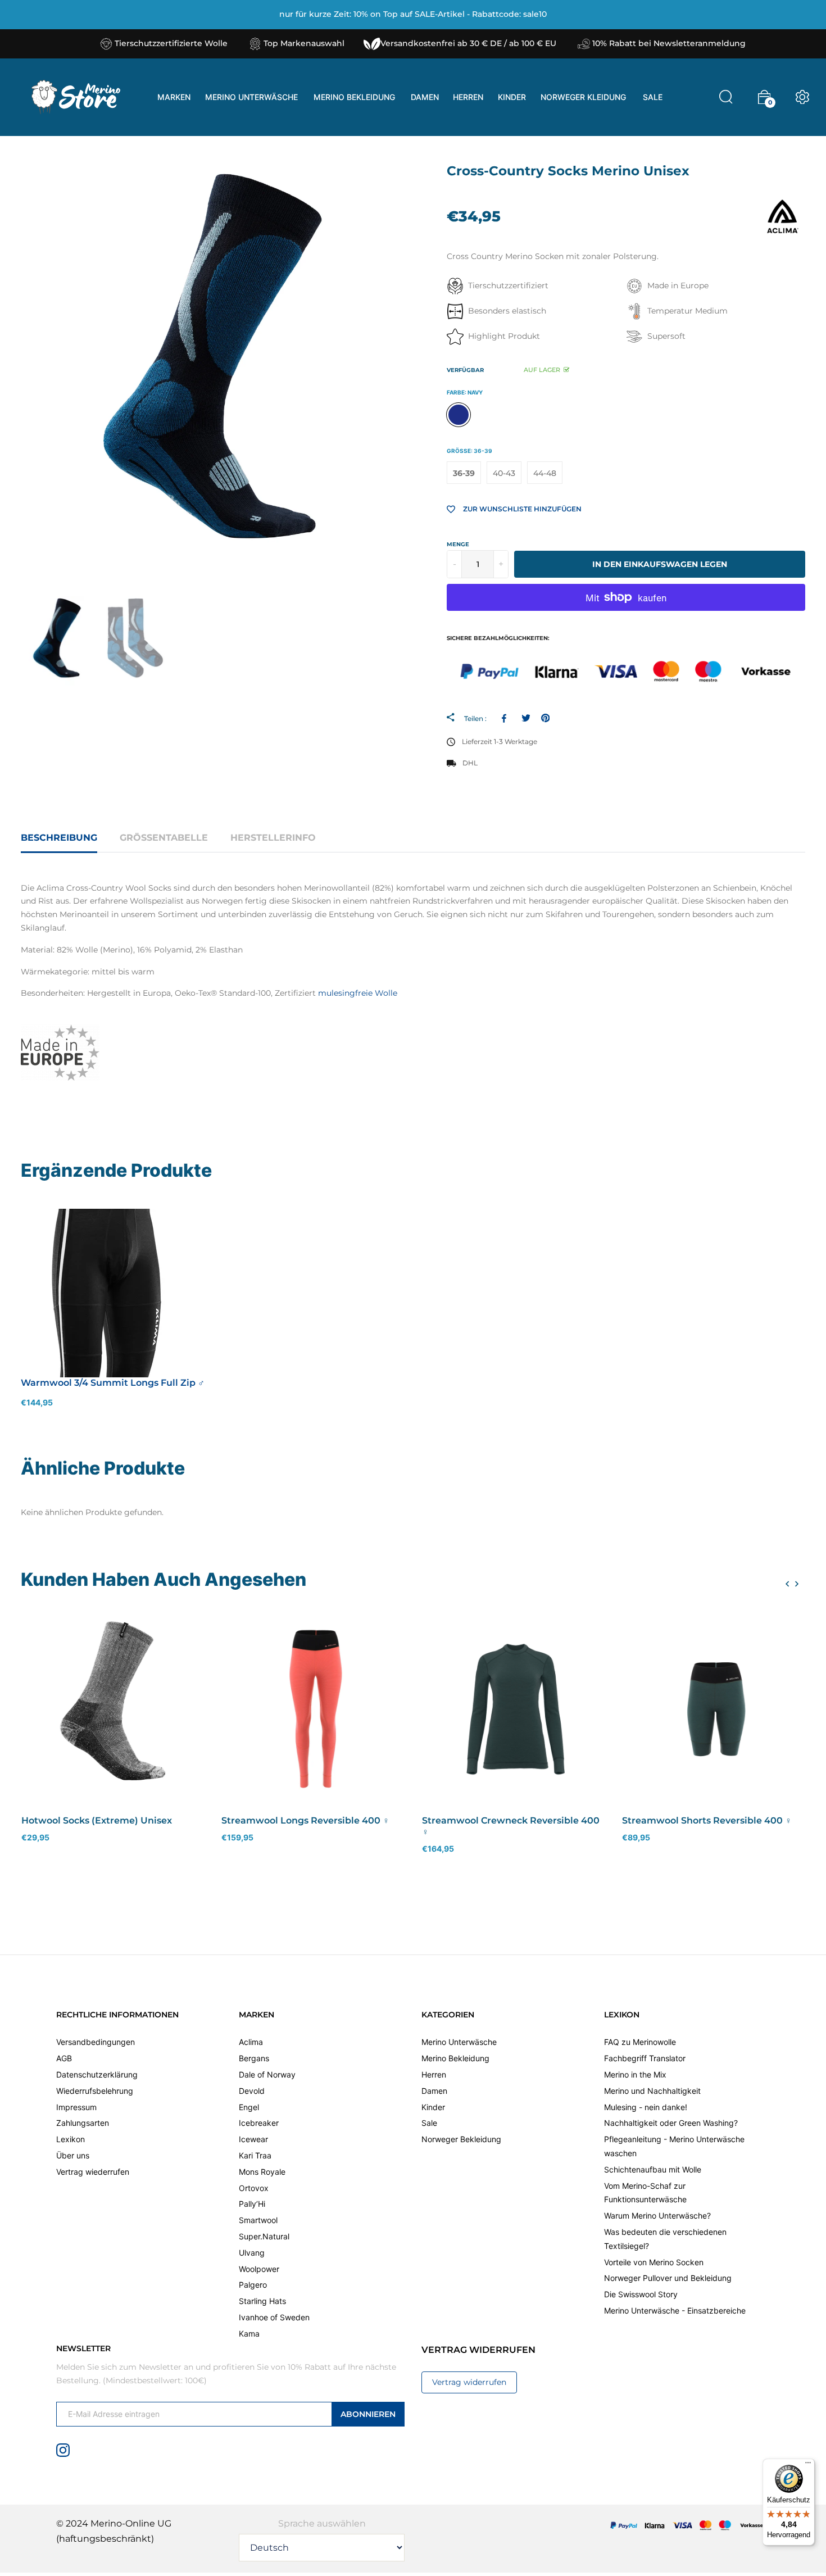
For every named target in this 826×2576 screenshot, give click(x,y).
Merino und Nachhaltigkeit (652, 2091)
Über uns (73, 2155)
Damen (434, 2091)
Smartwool (258, 2220)
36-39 (464, 473)
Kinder (433, 2107)
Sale (429, 2123)
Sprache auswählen (322, 2523)
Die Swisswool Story (641, 2294)
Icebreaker (259, 2123)
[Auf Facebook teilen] (506, 718)
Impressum (76, 2107)
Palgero (253, 2285)
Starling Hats (262, 2301)
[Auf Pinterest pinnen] (545, 718)
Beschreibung (59, 838)
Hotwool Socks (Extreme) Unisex (97, 1820)
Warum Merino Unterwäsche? (657, 2216)
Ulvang (252, 2253)
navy (459, 415)
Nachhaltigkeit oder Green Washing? (671, 2123)
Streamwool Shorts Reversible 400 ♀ (707, 1820)
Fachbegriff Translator (645, 2058)
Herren (434, 2074)
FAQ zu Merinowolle (640, 2042)
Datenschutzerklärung (97, 2074)
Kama (249, 2334)
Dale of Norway (267, 2074)
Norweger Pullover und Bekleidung (668, 2278)
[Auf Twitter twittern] (526, 718)
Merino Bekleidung (455, 2058)
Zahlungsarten (83, 2123)
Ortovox (254, 2188)
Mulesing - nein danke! (646, 2107)
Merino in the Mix (635, 2074)
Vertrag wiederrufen (93, 2172)
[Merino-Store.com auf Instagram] (63, 2450)
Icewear (253, 2139)
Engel (249, 2107)
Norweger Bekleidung (461, 2139)
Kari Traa (255, 2155)
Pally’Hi (252, 2204)
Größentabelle (164, 838)
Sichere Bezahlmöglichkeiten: (498, 638)
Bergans (254, 2058)
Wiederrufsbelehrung (95, 2091)
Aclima (251, 2042)
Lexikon (71, 2139)
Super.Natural (264, 2236)
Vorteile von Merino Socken (654, 2262)
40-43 (504, 473)
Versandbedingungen (96, 2042)
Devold (252, 2091)
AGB (64, 2058)
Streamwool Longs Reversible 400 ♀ (305, 1820)
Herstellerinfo (273, 838)
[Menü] (808, 2465)
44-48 (545, 473)
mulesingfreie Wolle (358, 993)
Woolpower (259, 2269)
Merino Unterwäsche (459, 2042)
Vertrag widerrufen (469, 2382)
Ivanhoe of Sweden (274, 2317)
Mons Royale (262, 2172)
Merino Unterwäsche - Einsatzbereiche (675, 2310)
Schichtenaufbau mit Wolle (653, 2169)
